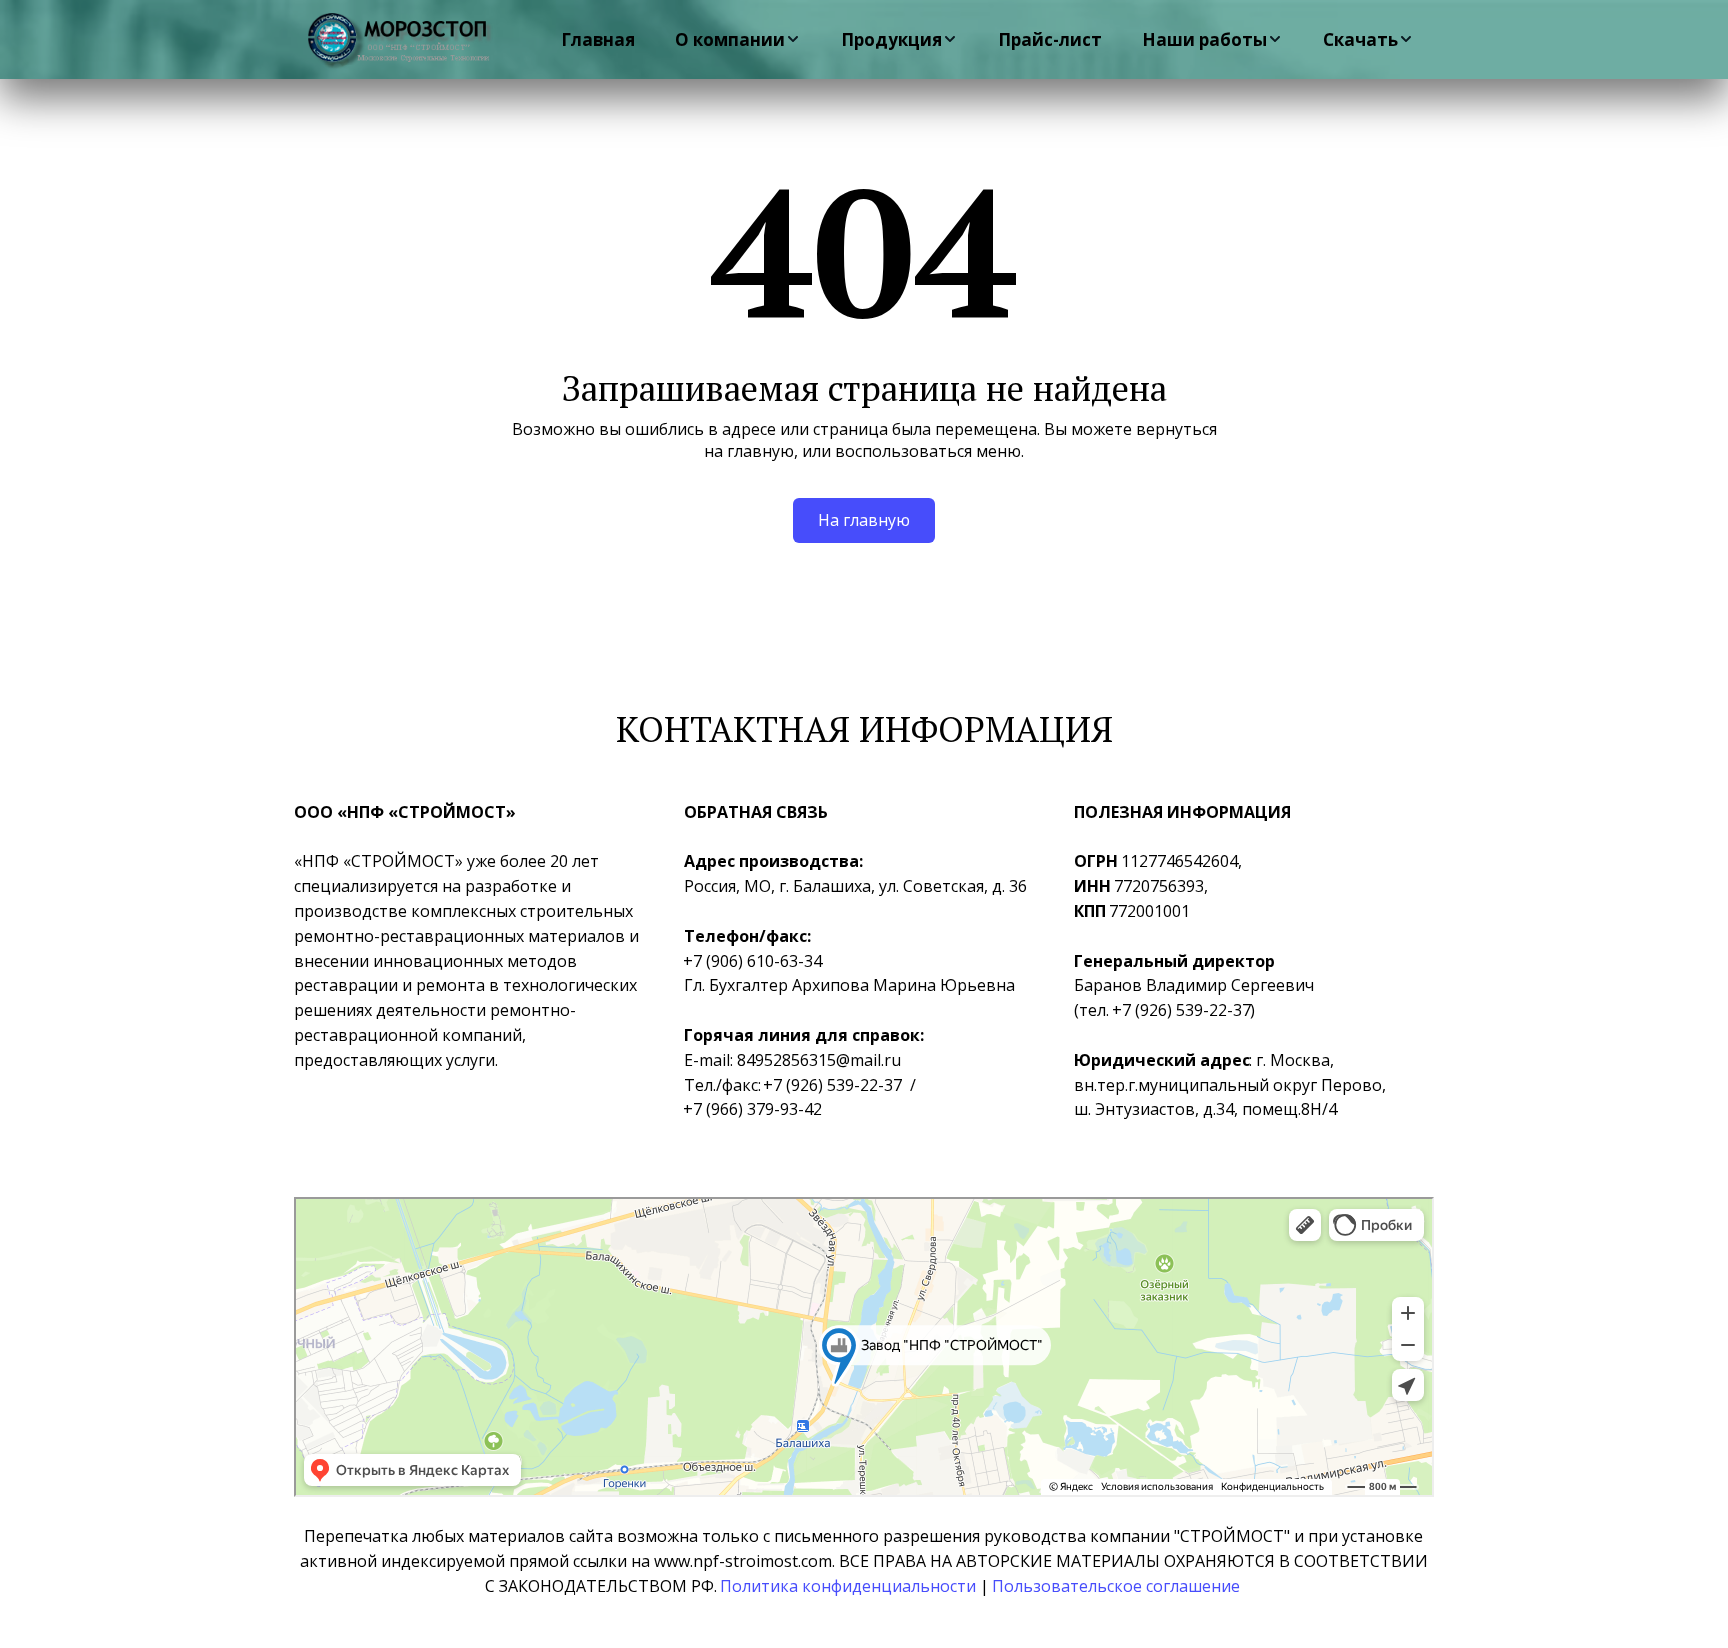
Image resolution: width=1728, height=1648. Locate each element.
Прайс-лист (1050, 39)
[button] (738, 39)
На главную (864, 520)
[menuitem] (598, 39)
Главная (598, 39)
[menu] (982, 39)
